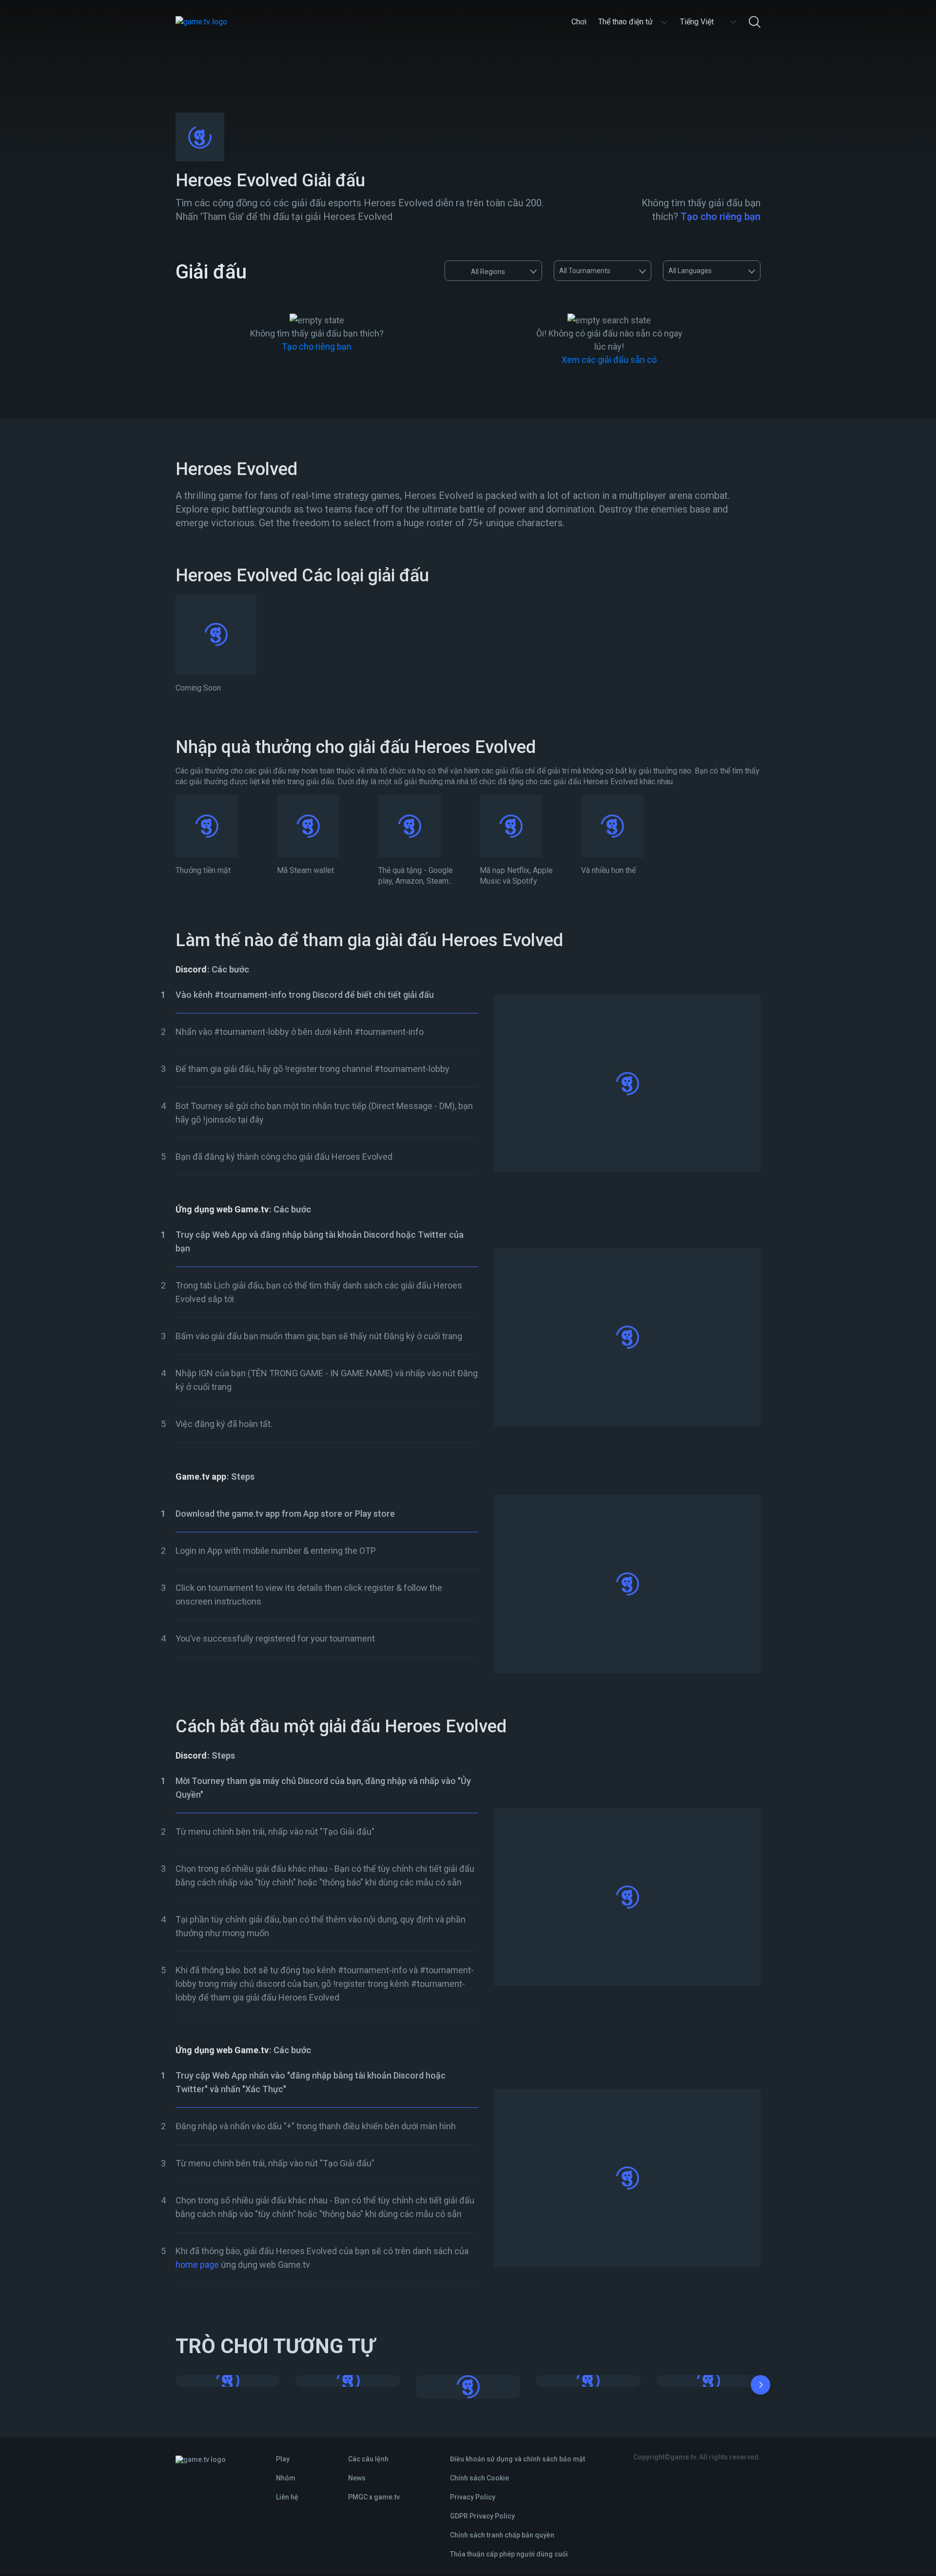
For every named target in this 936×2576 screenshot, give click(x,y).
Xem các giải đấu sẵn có (609, 360)
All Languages (690, 271)
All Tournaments (585, 271)
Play (283, 2459)
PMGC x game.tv (374, 2497)
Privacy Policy (473, 2497)
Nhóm (286, 2478)
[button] (760, 2387)
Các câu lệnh (368, 2459)
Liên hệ (287, 2497)
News (357, 2478)
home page (197, 2265)
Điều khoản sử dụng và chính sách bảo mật (517, 2459)
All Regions (488, 272)
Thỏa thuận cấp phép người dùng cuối (509, 2554)
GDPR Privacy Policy (482, 2516)
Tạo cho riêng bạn (721, 217)
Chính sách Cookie (479, 2478)
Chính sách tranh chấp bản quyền (502, 2535)
